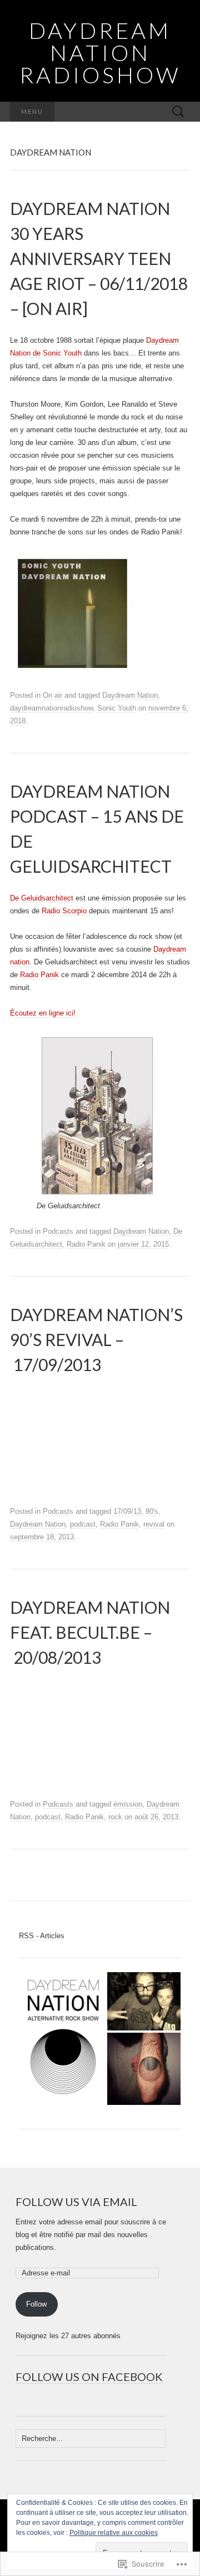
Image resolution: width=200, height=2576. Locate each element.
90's (152, 1511)
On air (52, 695)
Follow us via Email (76, 2202)
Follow (36, 2304)
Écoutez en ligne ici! (43, 1013)
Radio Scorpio (65, 911)
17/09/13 (127, 1511)
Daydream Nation (130, 695)
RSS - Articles (42, 1936)
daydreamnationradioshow (51, 708)
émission (128, 1804)
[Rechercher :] (178, 112)
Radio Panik (39, 975)
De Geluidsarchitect (42, 898)
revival (154, 1524)
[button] (62, 2039)
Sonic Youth (117, 708)
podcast (83, 1524)
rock (115, 1817)
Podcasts (58, 1231)
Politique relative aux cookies (114, 2533)
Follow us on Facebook (89, 2377)
